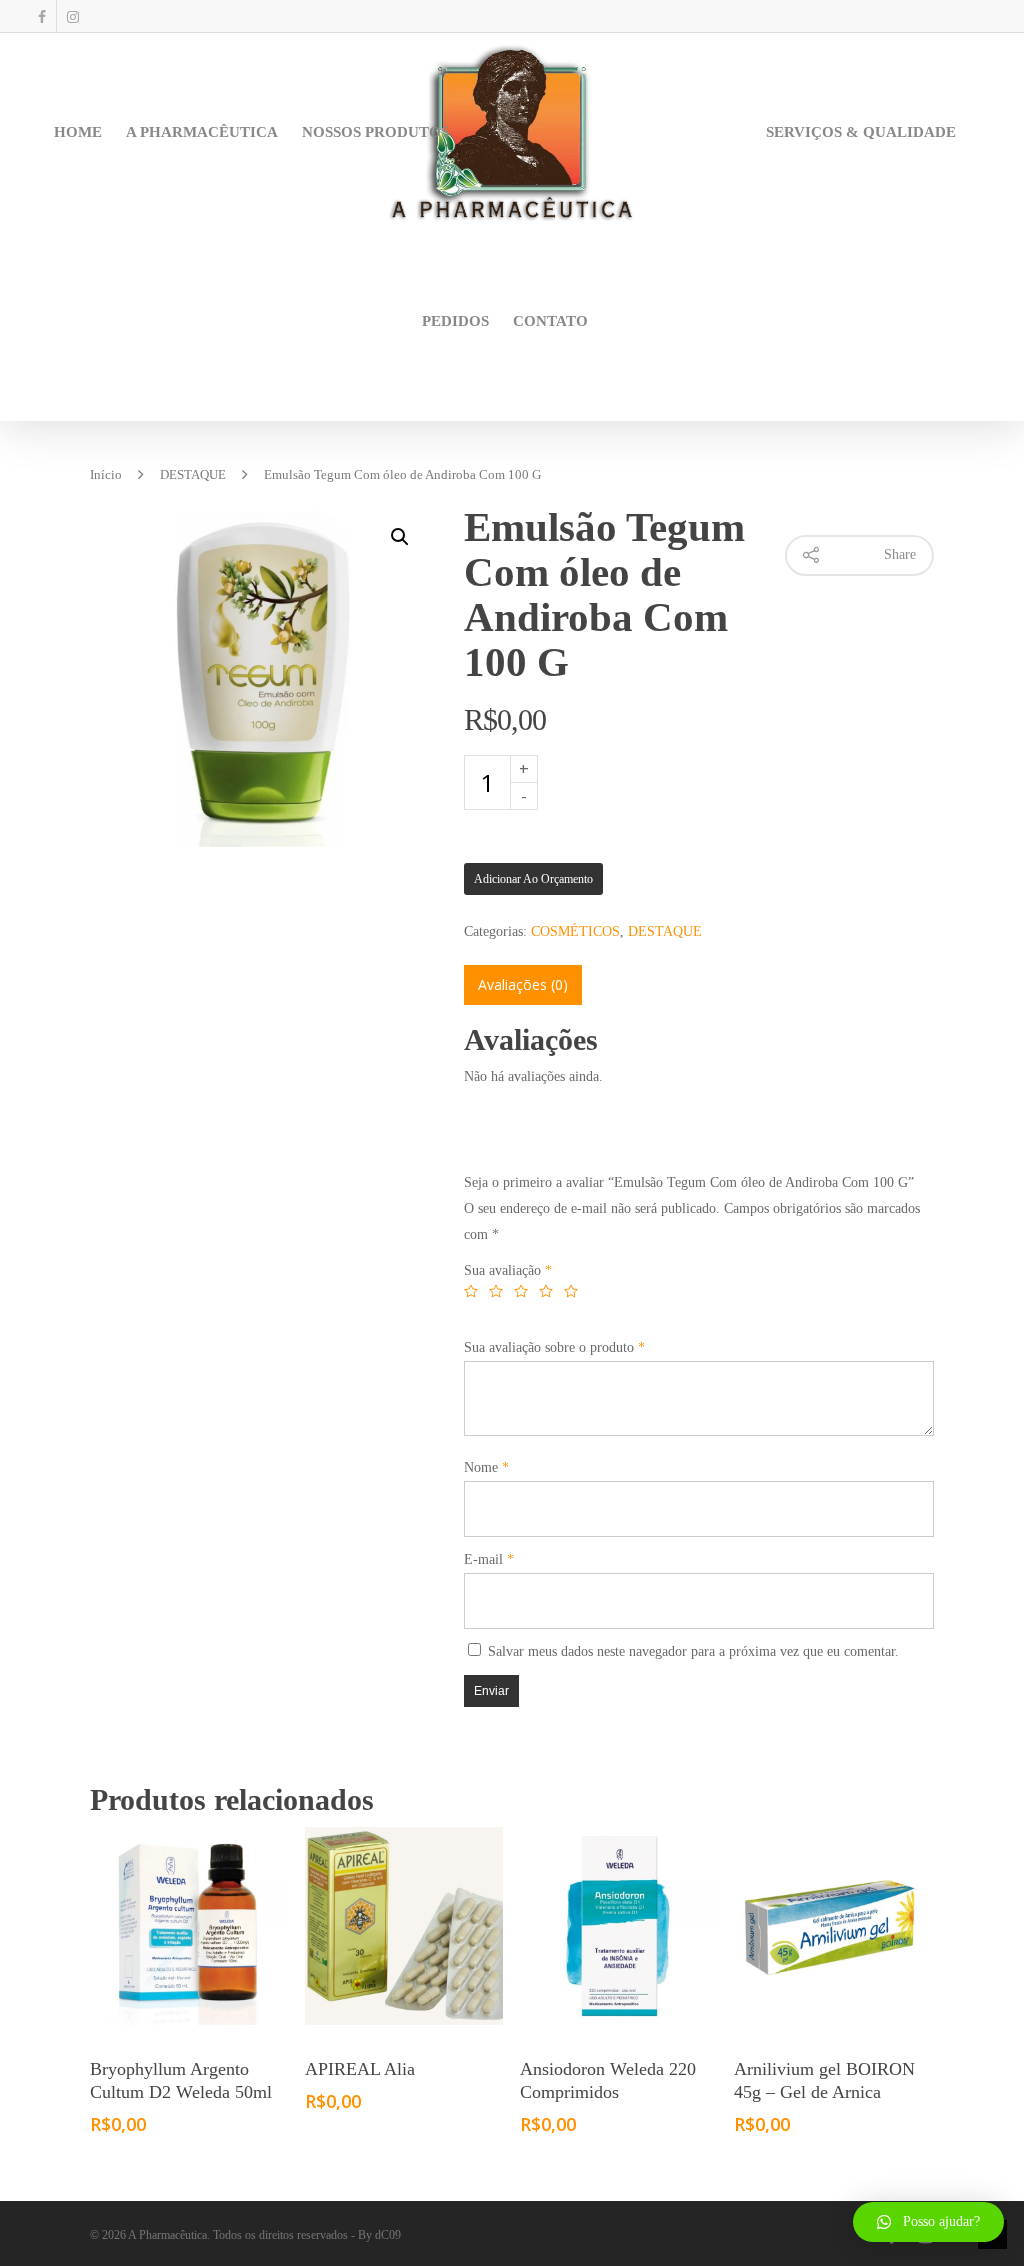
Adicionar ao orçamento (533, 879)
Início (106, 475)
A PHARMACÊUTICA (202, 132)
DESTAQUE (193, 475)
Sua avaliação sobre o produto (554, 1347)
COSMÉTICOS (575, 931)
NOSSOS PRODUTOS (375, 132)
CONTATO (550, 321)
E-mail (489, 1559)
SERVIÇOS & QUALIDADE (861, 132)
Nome (486, 1467)
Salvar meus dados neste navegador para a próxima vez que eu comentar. (693, 1651)
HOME (78, 132)
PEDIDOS (455, 321)
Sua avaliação (508, 1270)
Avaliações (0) (523, 984)
